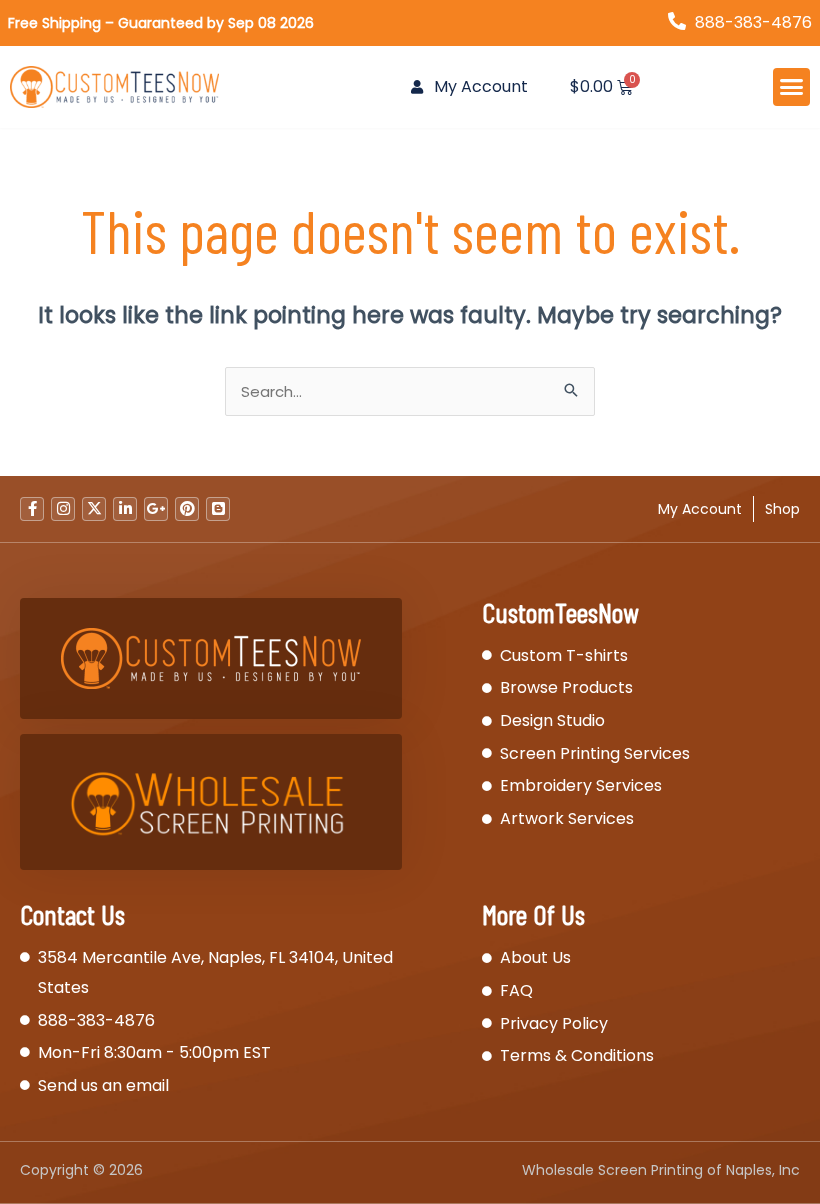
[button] (792, 87)
